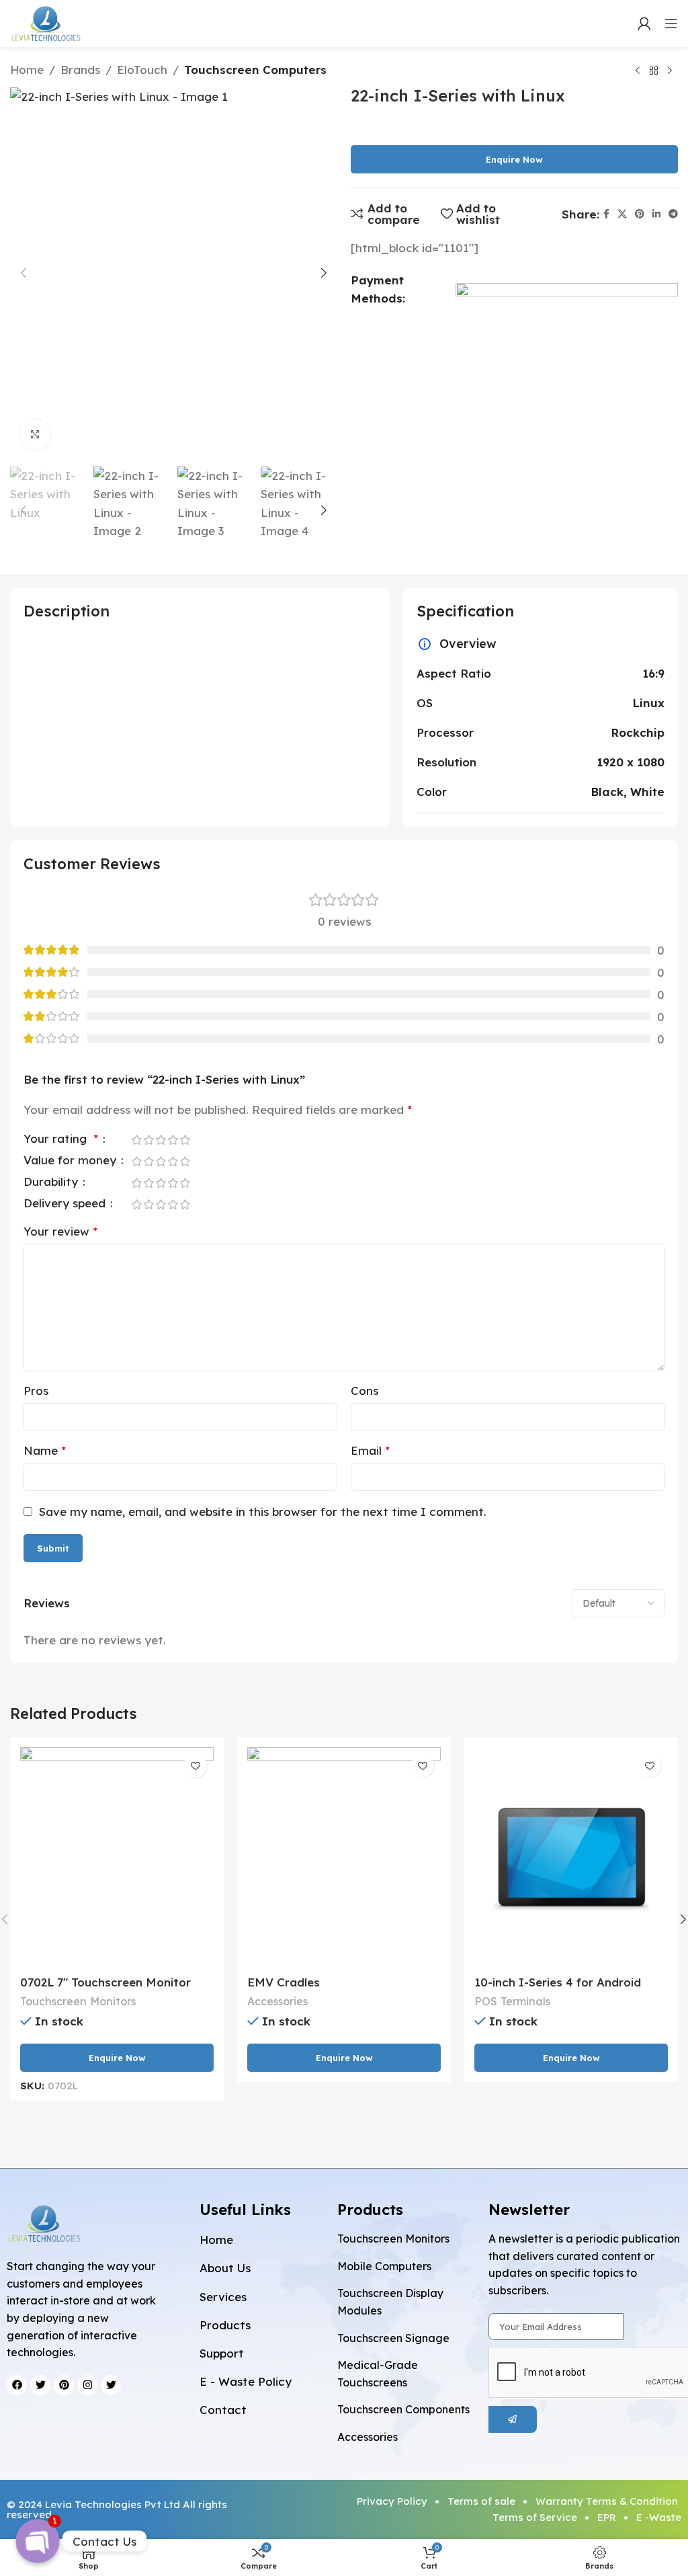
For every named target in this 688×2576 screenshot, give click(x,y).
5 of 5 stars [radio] (185, 1140)
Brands (80, 70)
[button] (24, 273)
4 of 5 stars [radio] (173, 1140)
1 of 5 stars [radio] (136, 1140)
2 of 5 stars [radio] (148, 1140)
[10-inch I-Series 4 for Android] (571, 1858)
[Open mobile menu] (671, 24)
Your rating (61, 1139)
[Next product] (670, 71)
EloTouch (142, 70)
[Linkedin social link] (656, 214)
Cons (364, 1391)
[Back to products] (654, 71)
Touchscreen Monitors (78, 2001)
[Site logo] (46, 22)
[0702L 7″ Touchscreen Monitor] (117, 1858)
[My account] (644, 24)
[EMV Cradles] (344, 1858)
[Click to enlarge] (35, 435)
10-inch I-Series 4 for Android (558, 1982)
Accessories (277, 2001)
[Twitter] (111, 2385)
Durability (52, 1182)
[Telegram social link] (673, 214)
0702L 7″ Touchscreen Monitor (105, 1982)
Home (27, 70)
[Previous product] (638, 71)
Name (45, 1450)
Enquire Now (514, 159)
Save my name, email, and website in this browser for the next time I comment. (263, 1512)
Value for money (72, 1161)
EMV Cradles (284, 1982)
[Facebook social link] (606, 214)
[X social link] (622, 214)
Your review (60, 1231)
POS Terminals (512, 2001)
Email (370, 1450)
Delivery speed (66, 1204)
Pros (36, 1391)
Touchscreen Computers (255, 70)
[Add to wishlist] (195, 1766)
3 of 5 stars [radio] (161, 1140)
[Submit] (513, 2419)
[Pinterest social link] (640, 214)
